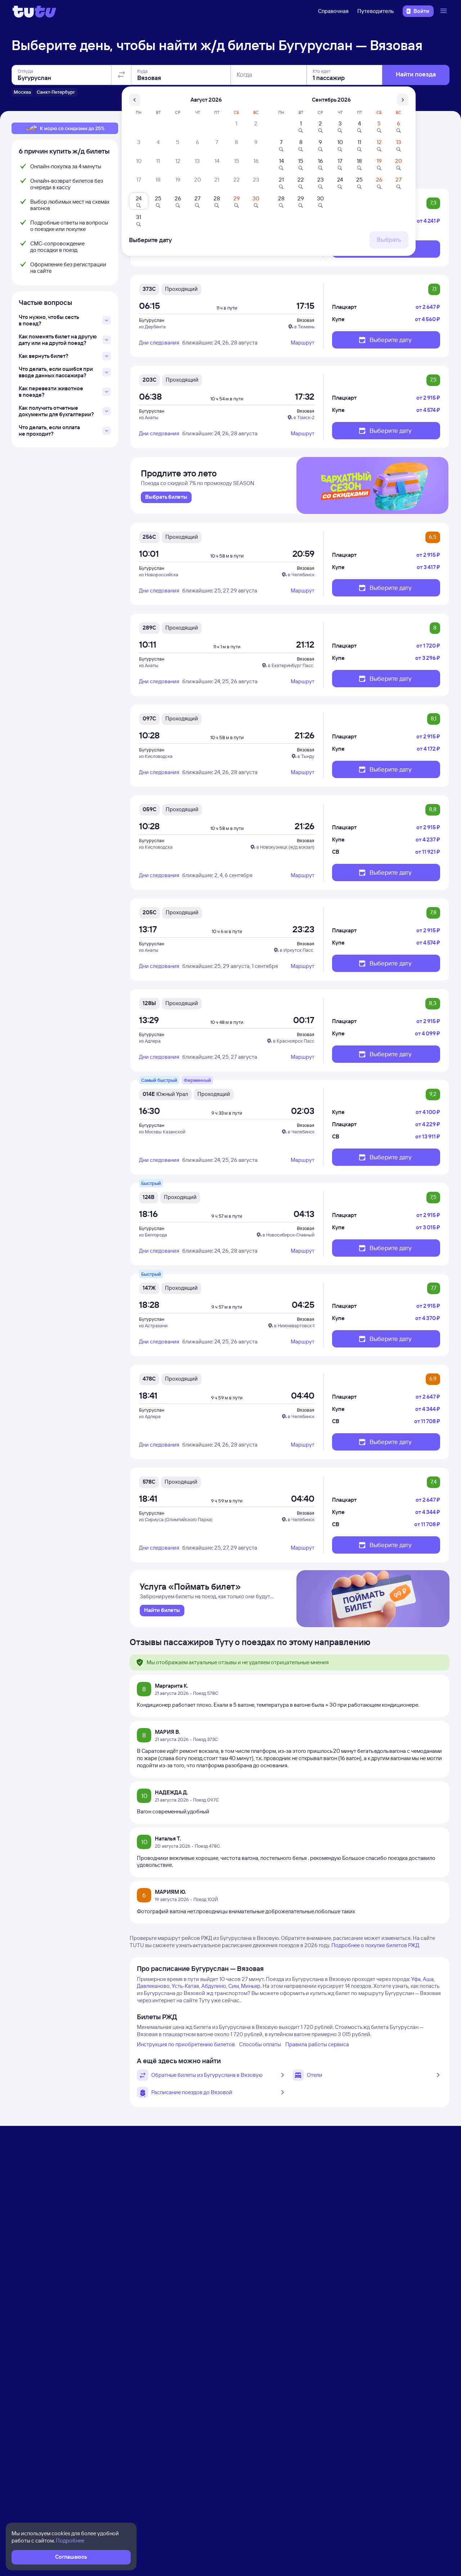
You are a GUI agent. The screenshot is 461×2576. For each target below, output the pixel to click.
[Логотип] (34, 11)
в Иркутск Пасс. (297, 950)
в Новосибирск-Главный (288, 1235)
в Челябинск (301, 574)
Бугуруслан (152, 320)
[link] (166, 497)
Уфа (416, 1979)
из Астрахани (153, 1325)
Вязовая (306, 320)
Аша (428, 1979)
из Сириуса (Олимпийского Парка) (176, 1519)
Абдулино (214, 1986)
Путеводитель (376, 11)
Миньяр (251, 1986)
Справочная (333, 11)
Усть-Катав (185, 1986)
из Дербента (152, 327)
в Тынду (306, 756)
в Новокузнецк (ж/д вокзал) (285, 847)
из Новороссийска (159, 574)
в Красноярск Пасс (294, 1041)
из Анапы (149, 417)
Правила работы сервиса (317, 2044)
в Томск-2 (304, 417)
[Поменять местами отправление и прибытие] (121, 75)
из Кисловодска (156, 756)
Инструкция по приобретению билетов (186, 2044)
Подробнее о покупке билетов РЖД (375, 1945)
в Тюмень (304, 327)
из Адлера (150, 1041)
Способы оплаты (260, 2044)
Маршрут (303, 343)
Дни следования (159, 343)
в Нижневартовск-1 (294, 1325)
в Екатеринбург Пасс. (291, 665)
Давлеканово (153, 1986)
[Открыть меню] (444, 11)
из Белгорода (153, 1235)
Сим (234, 1986)
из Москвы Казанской (162, 1132)
